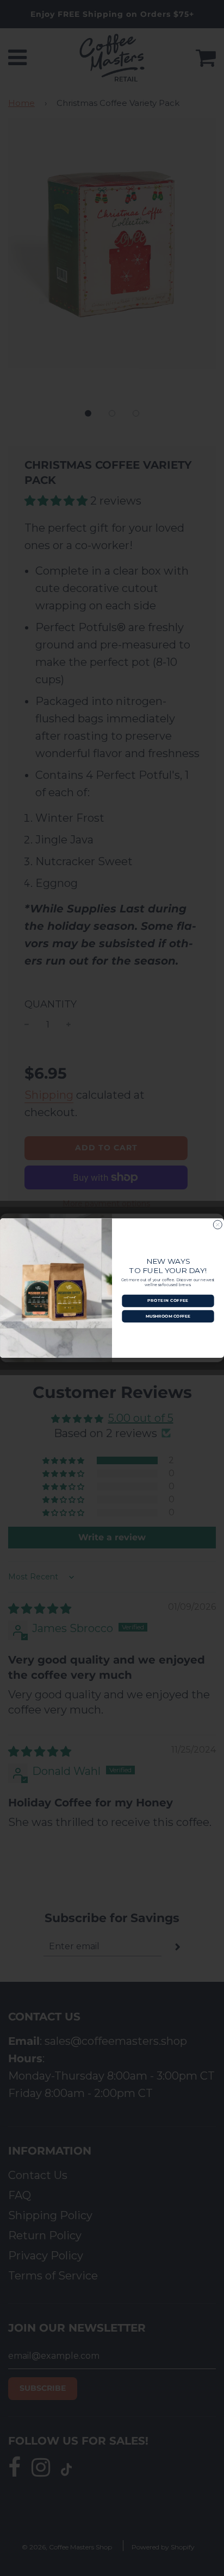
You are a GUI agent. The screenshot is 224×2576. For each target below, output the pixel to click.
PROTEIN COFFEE (168, 1300)
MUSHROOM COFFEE (168, 1316)
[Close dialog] (217, 1225)
